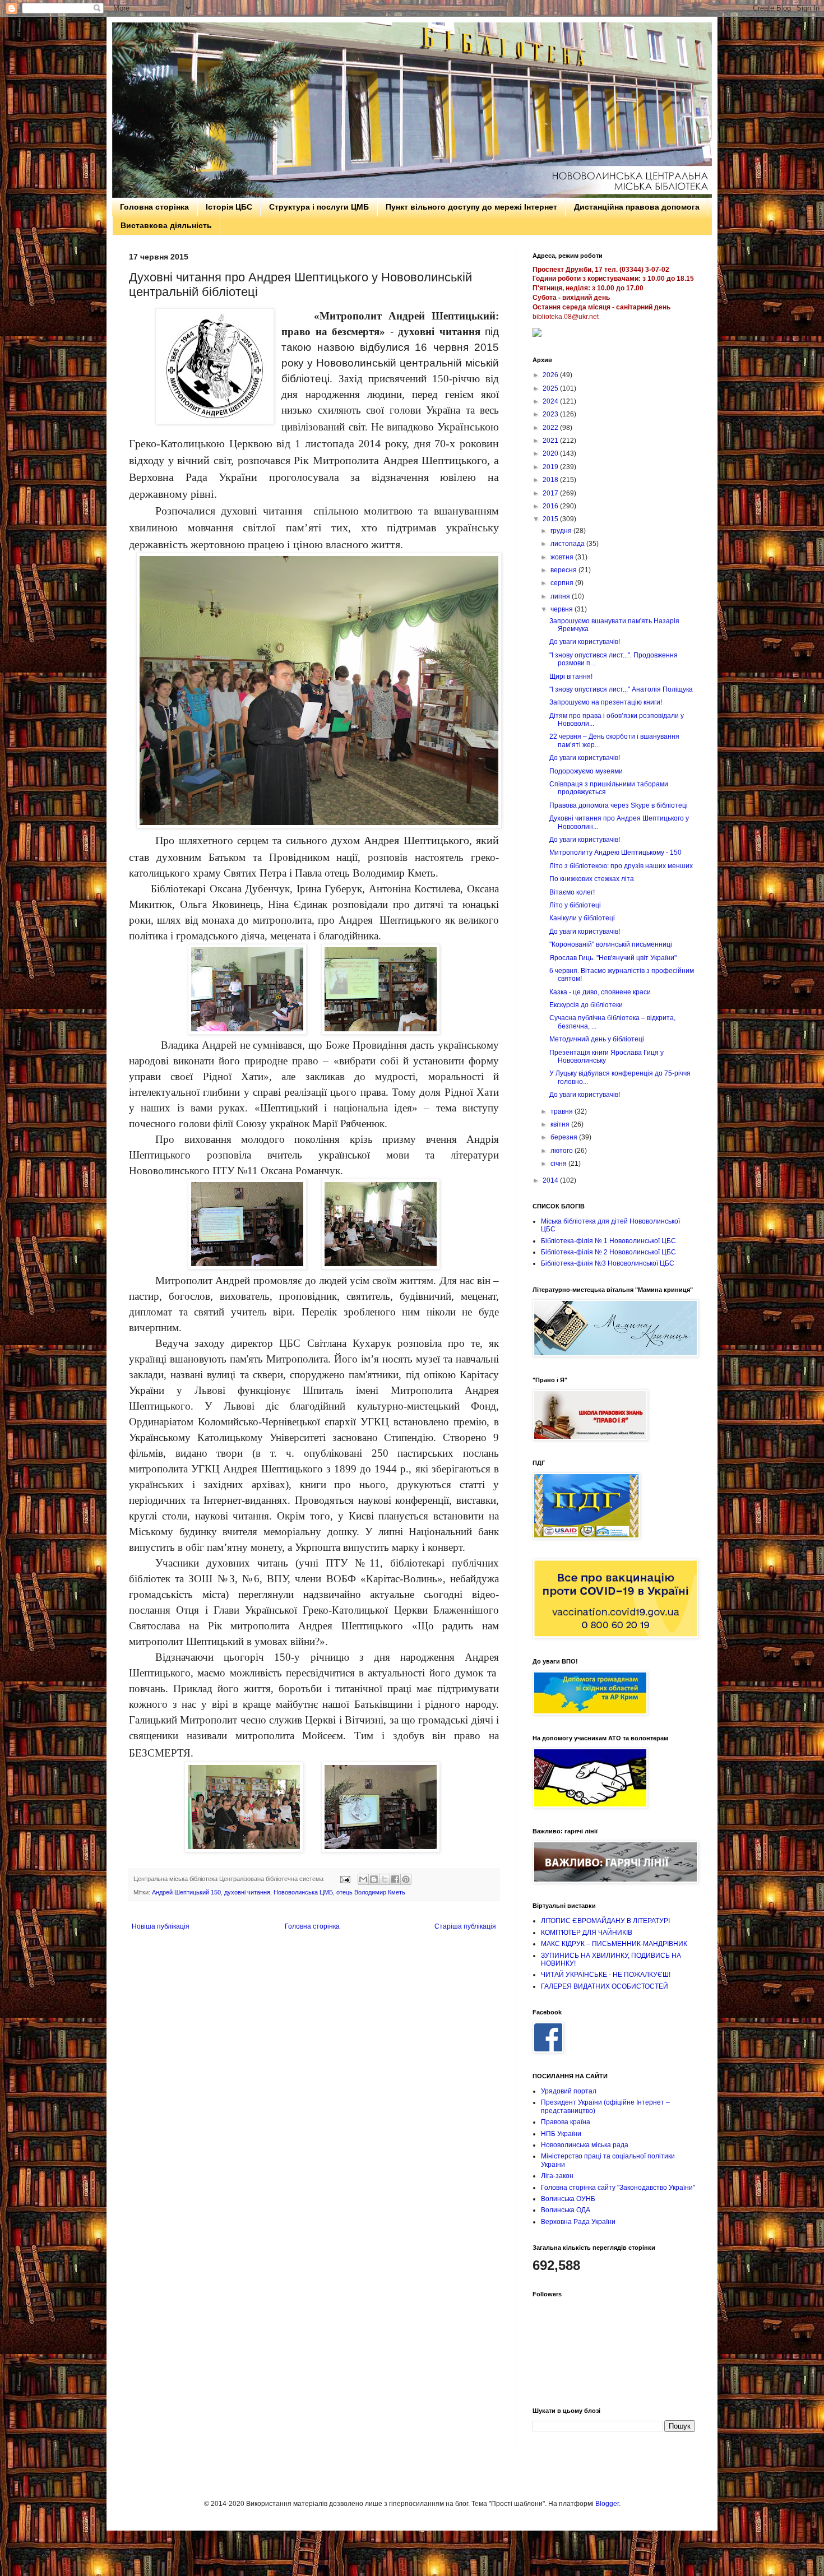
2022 (551, 428)
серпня (563, 583)
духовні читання (247, 1892)
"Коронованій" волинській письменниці (611, 944)
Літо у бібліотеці (575, 905)
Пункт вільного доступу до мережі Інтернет (471, 207)
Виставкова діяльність (166, 225)
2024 (551, 401)
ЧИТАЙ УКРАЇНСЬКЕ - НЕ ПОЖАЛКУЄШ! (606, 1975)
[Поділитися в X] (385, 1879)
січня (559, 1164)
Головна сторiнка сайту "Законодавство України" (618, 2188)
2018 (551, 480)
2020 (551, 453)
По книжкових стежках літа (592, 879)
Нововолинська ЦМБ (303, 1892)
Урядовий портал (569, 2091)
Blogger (607, 2504)
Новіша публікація (161, 1926)
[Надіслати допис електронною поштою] (345, 1879)
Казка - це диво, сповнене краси (600, 992)
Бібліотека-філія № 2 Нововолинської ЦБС (608, 1252)
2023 (551, 414)
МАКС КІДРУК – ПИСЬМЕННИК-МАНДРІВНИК (614, 1944)
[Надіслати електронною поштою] (363, 1879)
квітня (561, 1124)
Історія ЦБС (229, 207)
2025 (551, 388)
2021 (551, 441)
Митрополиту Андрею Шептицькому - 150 (615, 853)
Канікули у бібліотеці (582, 918)
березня (565, 1137)
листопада (568, 544)
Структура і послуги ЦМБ (319, 207)
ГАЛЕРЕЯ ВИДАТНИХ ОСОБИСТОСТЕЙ (605, 1986)
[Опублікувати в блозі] (374, 1879)
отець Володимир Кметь (371, 1892)
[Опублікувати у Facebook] (395, 1879)
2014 (551, 1180)
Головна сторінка (154, 207)
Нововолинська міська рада (585, 2145)
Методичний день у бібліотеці (597, 1039)
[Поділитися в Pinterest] (406, 1879)
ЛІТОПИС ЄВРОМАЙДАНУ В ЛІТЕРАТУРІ (605, 1921)
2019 (551, 467)
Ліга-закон (557, 2176)
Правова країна (566, 2122)
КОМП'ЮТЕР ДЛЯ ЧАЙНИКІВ (587, 1933)
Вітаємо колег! (572, 892)
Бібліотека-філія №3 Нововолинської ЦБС (608, 1263)
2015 (551, 519)
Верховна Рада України (578, 2222)
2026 (551, 375)
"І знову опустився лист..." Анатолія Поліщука (621, 689)
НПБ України (561, 2134)
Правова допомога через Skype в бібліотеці (619, 805)
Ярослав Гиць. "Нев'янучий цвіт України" (613, 958)
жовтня (563, 557)
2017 (551, 493)
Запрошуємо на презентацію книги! (606, 702)
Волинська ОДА (566, 2210)
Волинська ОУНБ (568, 2199)
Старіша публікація (465, 1926)
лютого (563, 1151)
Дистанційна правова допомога (637, 207)
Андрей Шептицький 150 (186, 1892)
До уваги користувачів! (585, 642)
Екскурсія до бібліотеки (586, 1005)
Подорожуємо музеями (586, 771)
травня (563, 1111)
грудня (562, 531)
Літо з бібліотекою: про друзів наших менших (621, 866)
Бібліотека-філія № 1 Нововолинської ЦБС (608, 1241)
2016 (551, 506)
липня (561, 596)
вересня (564, 570)
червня (563, 609)
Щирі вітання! (571, 677)
